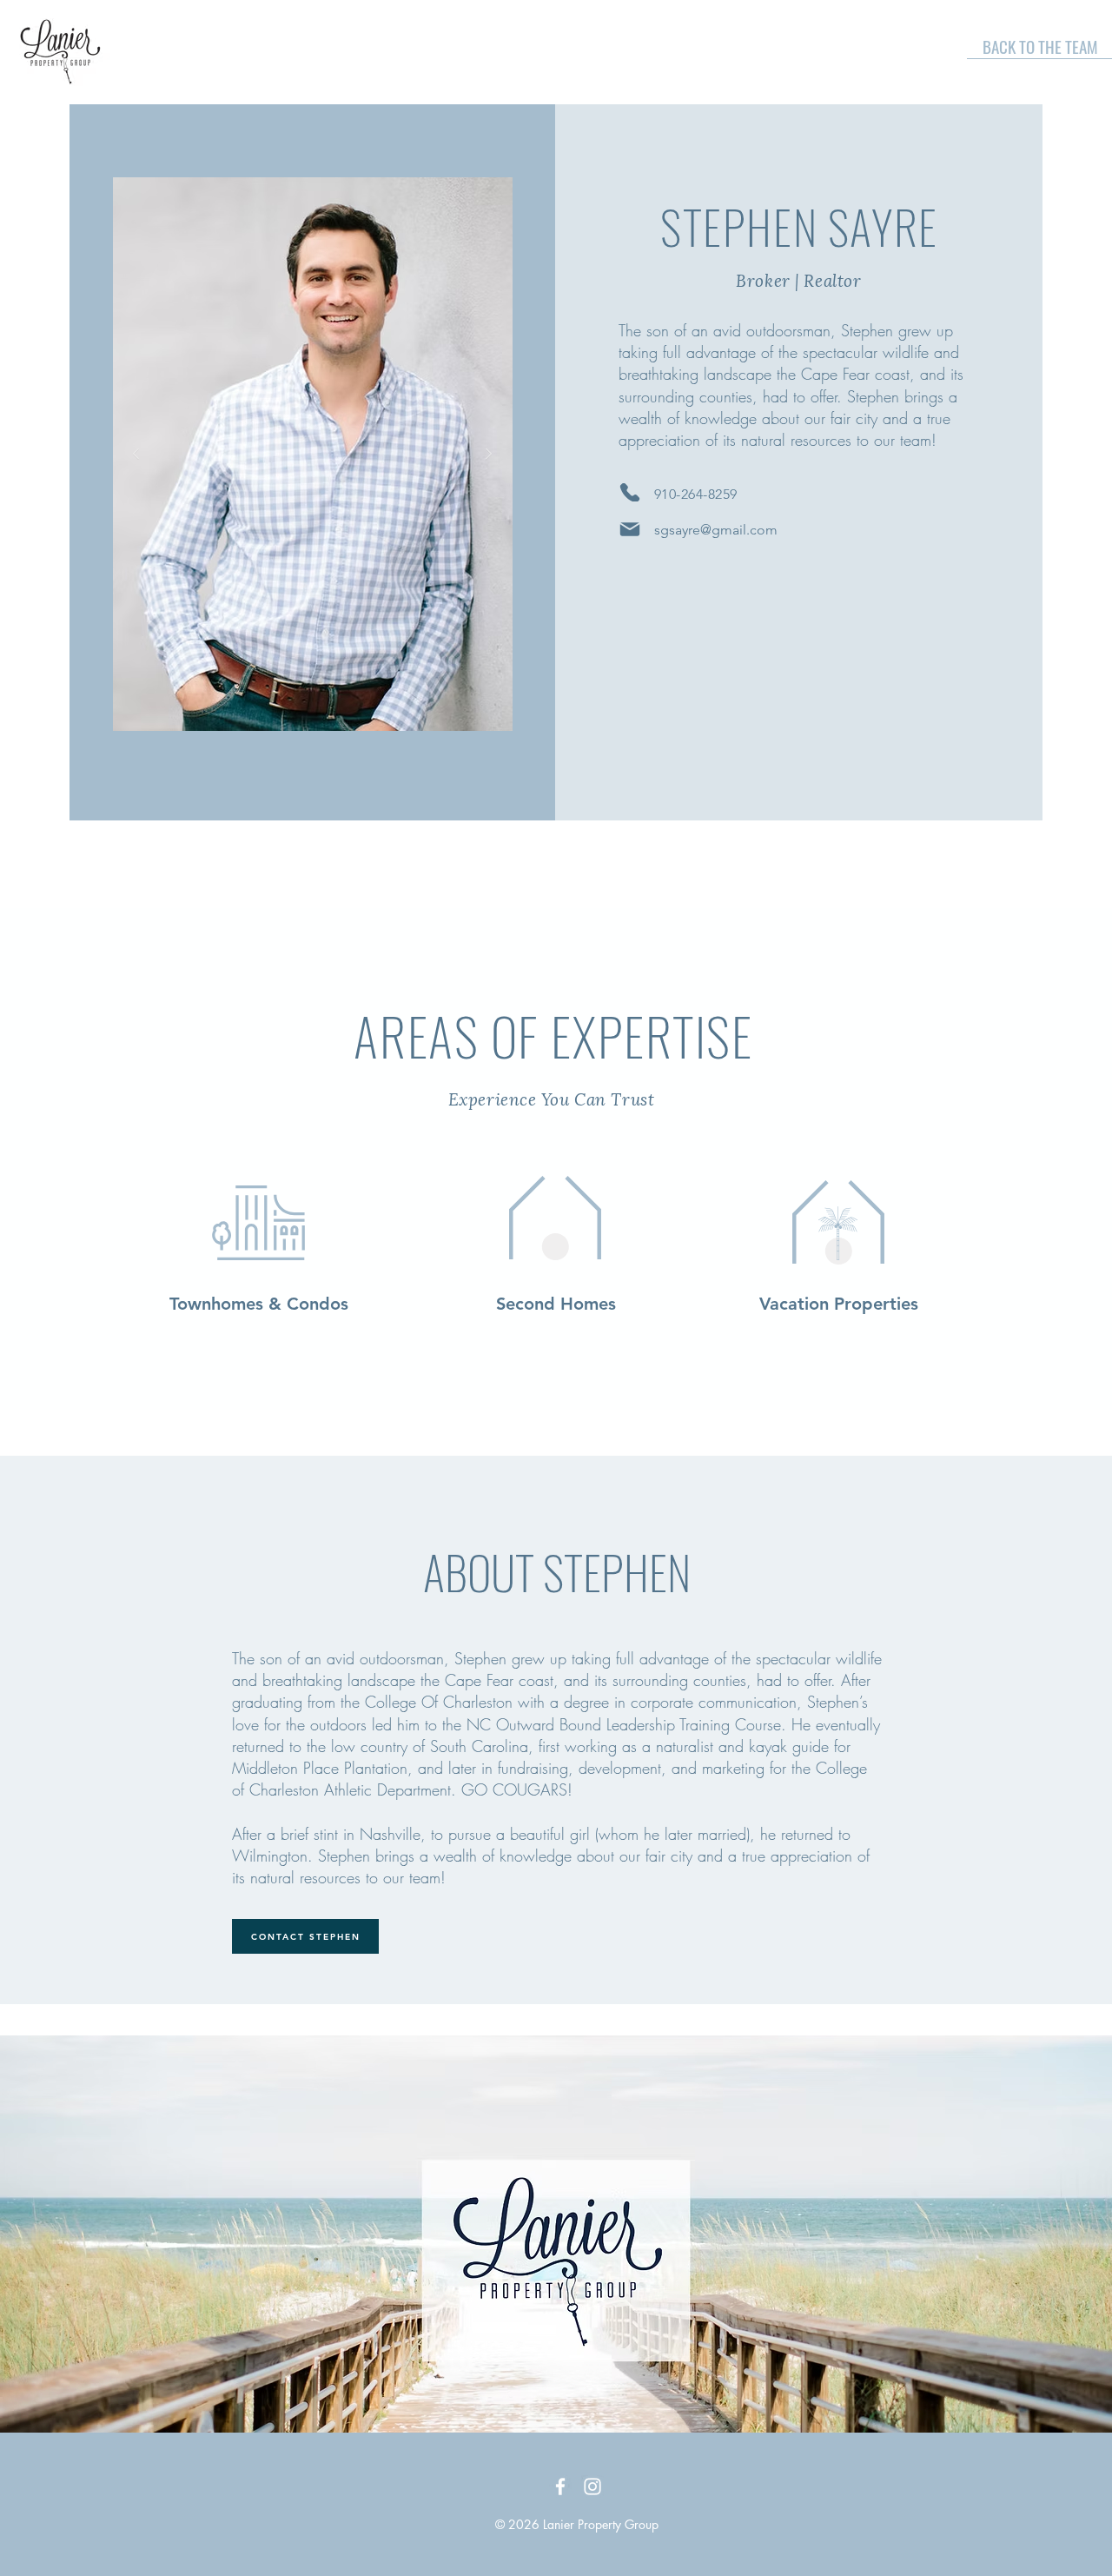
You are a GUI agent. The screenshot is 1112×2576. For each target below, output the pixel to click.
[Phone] (630, 492)
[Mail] (630, 529)
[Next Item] (489, 455)
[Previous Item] (136, 455)
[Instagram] (592, 2486)
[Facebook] (560, 2486)
